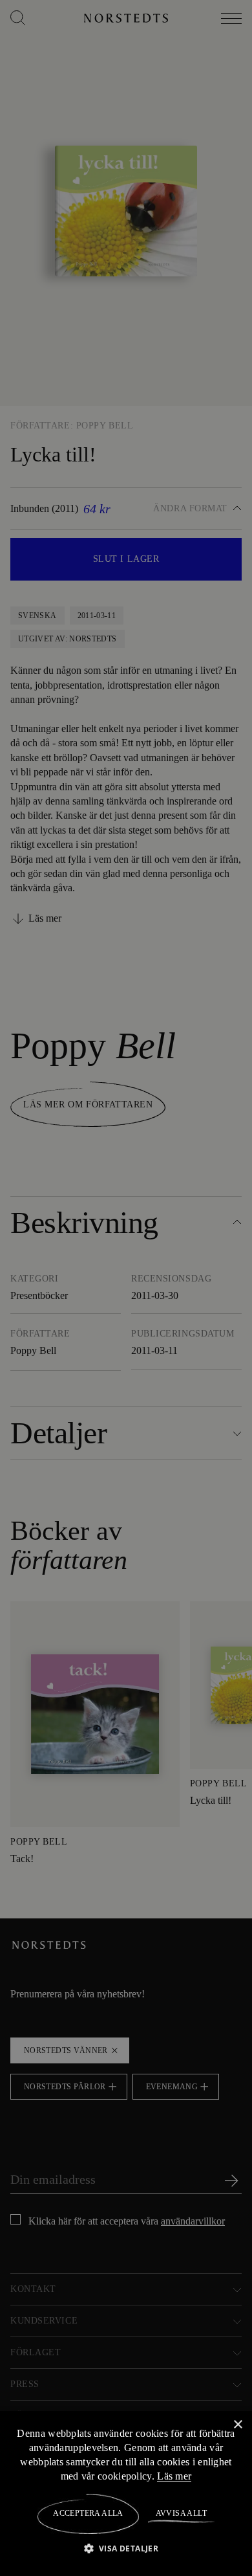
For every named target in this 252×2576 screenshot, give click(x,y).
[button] (126, 2548)
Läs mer (214, 2476)
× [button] (237, 2424)
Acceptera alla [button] (88, 2513)
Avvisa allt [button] (181, 2513)
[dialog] (126, 1288)
